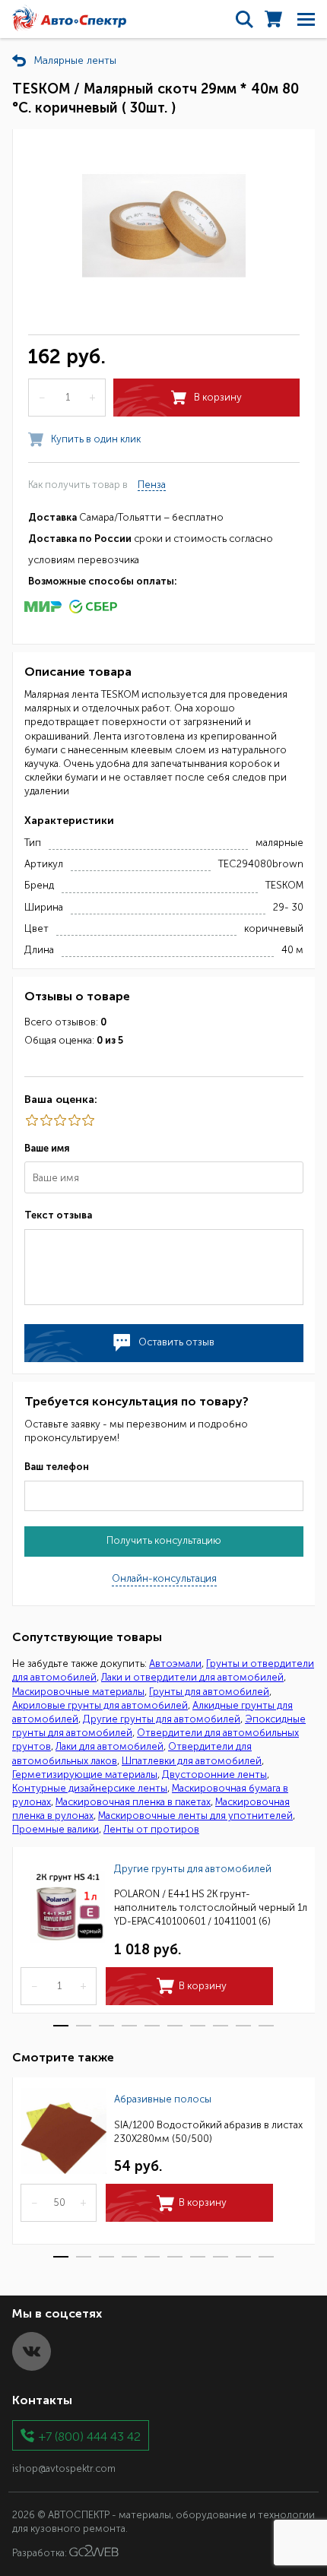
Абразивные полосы (163, 2099)
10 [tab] (266, 2026)
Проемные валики (56, 1829)
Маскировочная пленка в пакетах (133, 1802)
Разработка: (41, 2553)
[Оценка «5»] (31, 1120)
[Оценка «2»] (73, 1120)
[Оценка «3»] (59, 1120)
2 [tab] (84, 2026)
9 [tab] (243, 2026)
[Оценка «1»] (87, 1120)
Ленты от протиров (151, 1829)
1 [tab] (61, 2026)
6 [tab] (175, 2026)
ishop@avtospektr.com (64, 2468)
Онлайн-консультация (164, 1578)
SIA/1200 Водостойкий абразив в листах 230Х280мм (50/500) (208, 2132)
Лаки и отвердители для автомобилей (192, 1677)
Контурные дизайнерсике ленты (90, 1788)
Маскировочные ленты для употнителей (195, 1816)
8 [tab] (221, 2026)
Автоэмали (175, 1663)
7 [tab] (198, 2026)
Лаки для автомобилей (110, 1746)
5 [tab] (152, 2026)
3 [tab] (106, 2026)
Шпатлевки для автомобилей (192, 1761)
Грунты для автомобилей (209, 1692)
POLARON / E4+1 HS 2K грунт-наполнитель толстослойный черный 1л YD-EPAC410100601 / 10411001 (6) (211, 1907)
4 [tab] (129, 2026)
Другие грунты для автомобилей (162, 1719)
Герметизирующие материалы (85, 1774)
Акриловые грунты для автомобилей (100, 1705)
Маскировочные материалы (78, 1692)
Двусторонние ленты (214, 1774)
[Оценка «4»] (45, 1120)
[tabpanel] (163, 1930)
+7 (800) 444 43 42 (90, 2436)
